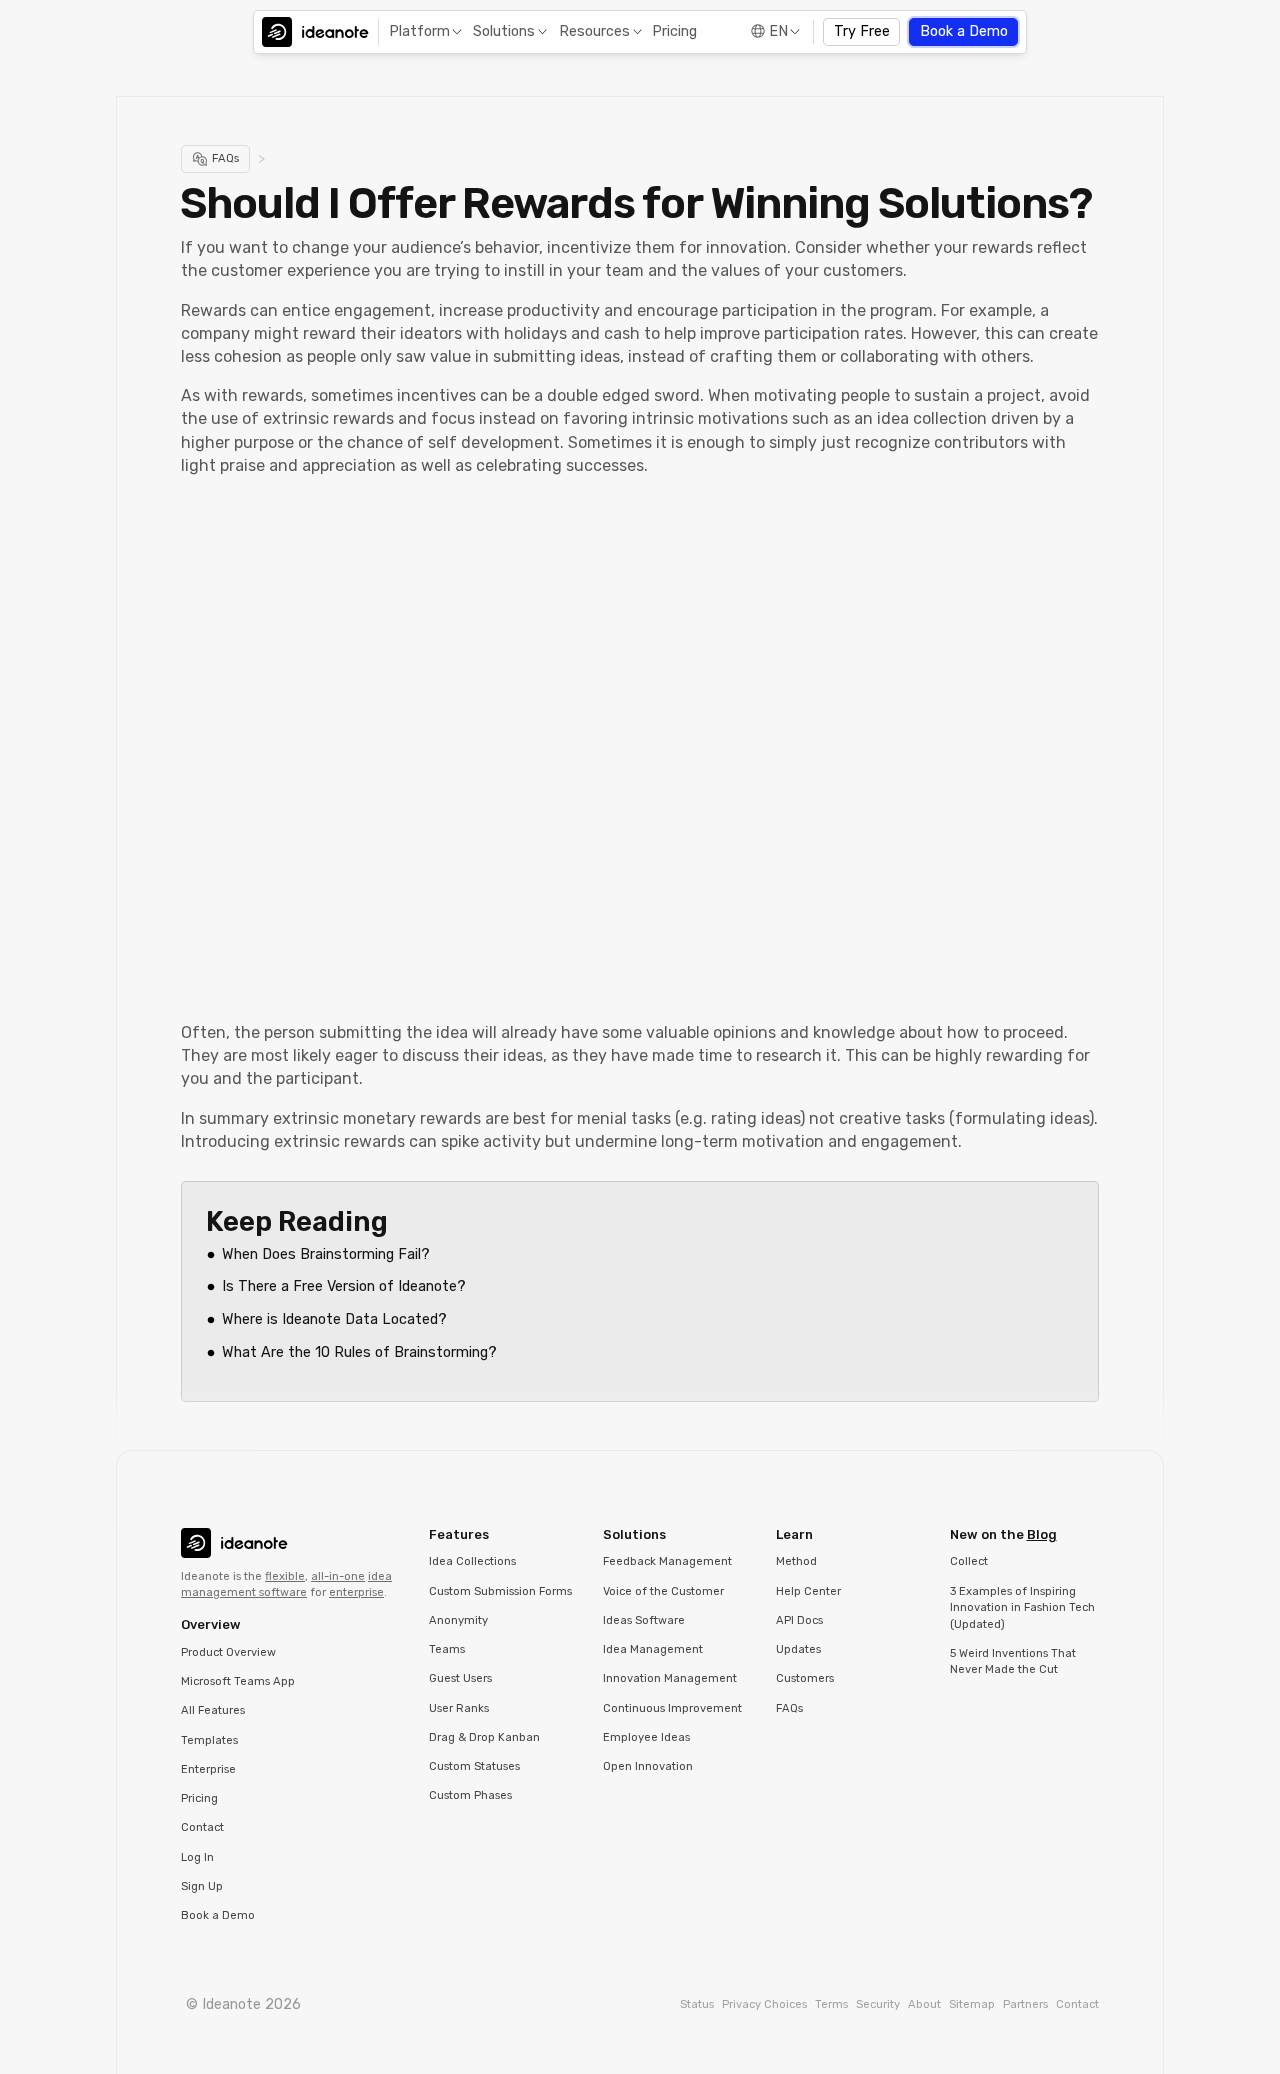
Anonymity (458, 1620)
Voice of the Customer (663, 1591)
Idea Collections (472, 1561)
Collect (969, 1561)
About (924, 2004)
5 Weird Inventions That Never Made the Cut (1013, 1662)
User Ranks (459, 1708)
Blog (1042, 1534)
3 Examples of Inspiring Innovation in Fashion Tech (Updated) (1022, 1608)
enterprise (356, 1592)
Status (697, 2004)
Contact (202, 1827)
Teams (447, 1649)
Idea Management (653, 1649)
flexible (285, 1576)
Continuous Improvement (672, 1708)
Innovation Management (670, 1678)
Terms (831, 2004)
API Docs (799, 1620)
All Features (213, 1710)
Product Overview (228, 1652)
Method (796, 1561)
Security (878, 2004)
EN (778, 31)
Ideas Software (644, 1620)
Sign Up (202, 1886)
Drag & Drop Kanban (484, 1737)
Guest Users (460, 1678)
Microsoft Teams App (238, 1681)
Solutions (504, 31)
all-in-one (338, 1576)
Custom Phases (470, 1795)
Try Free (862, 31)
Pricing (674, 31)
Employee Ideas (646, 1737)
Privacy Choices (764, 2004)
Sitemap (972, 2004)
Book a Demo (964, 31)
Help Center (808, 1591)
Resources (594, 31)
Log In (197, 1857)
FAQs (789, 1708)
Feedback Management (667, 1561)
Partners (1025, 2004)
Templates (209, 1740)
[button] (423, 32)
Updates (798, 1649)
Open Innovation (648, 1766)
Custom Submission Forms (500, 1591)
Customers (805, 1678)
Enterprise (208, 1769)
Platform (419, 31)
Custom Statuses (474, 1766)
